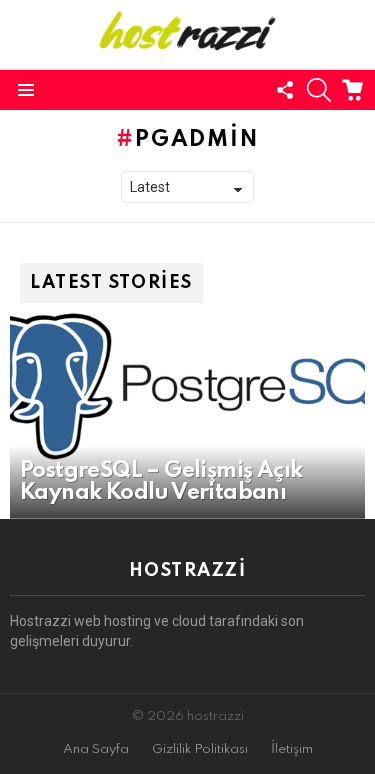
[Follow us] (285, 90)
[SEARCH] (319, 90)
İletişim (292, 749)
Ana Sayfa (96, 749)
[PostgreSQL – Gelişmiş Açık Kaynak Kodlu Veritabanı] (187, 386)
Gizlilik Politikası (200, 749)
